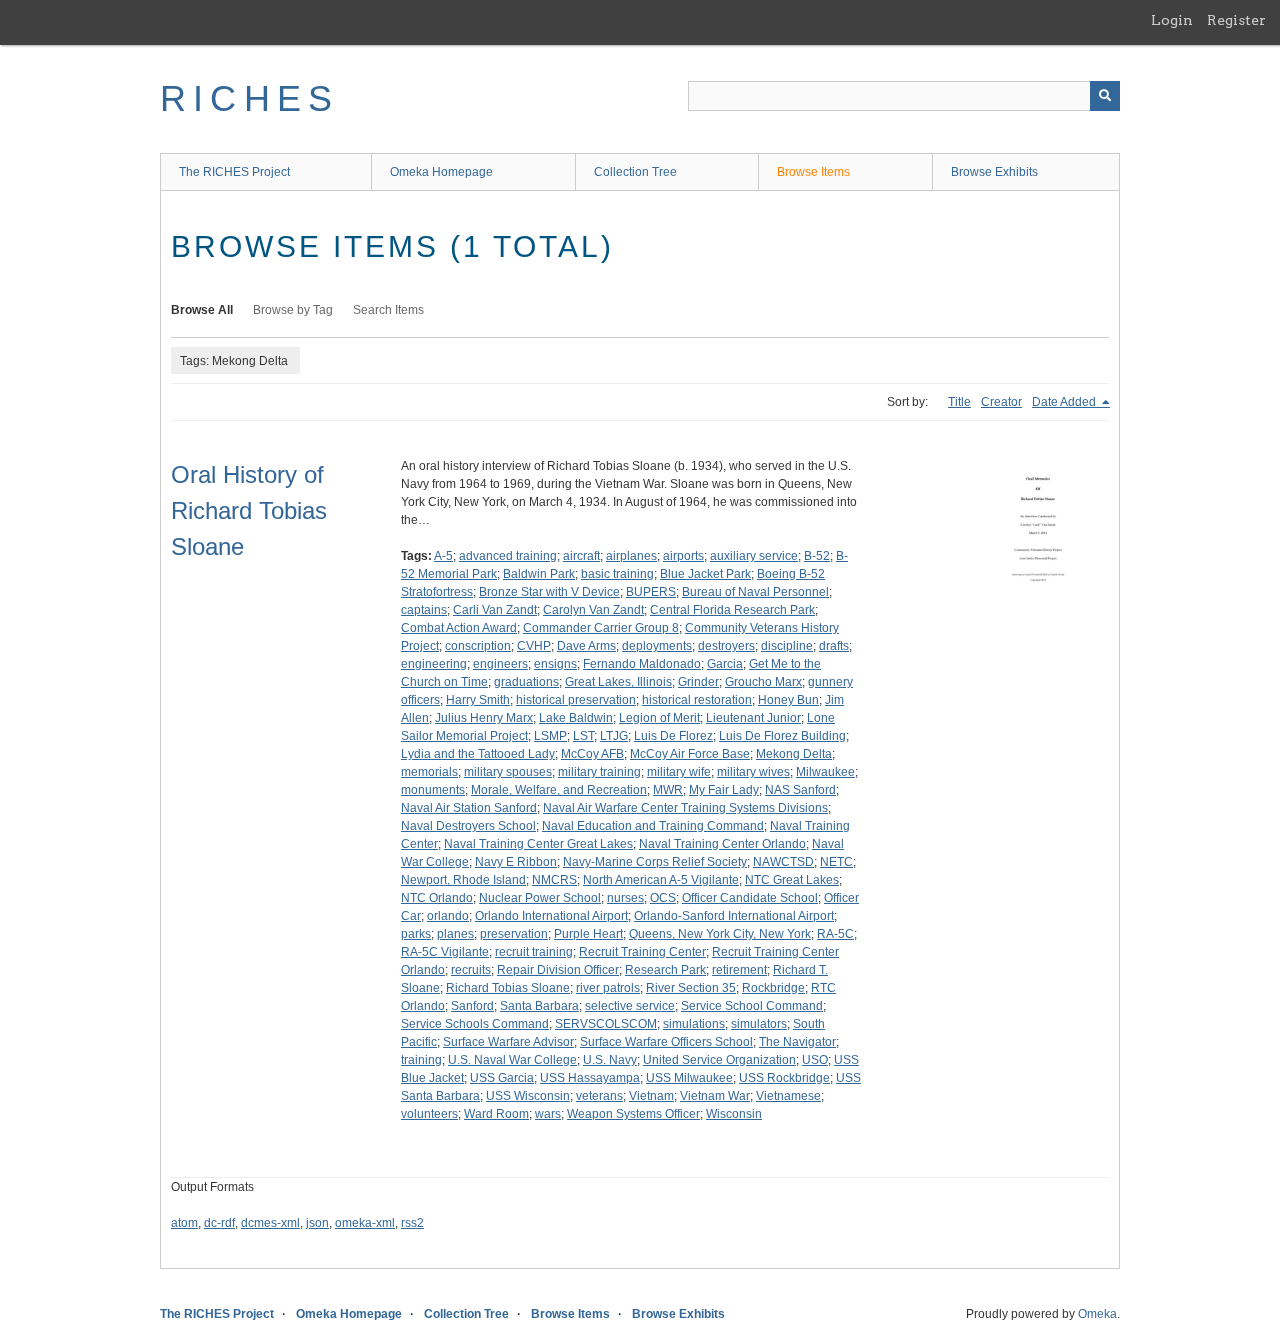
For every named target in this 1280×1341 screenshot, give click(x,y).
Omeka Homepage (441, 172)
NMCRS (554, 880)
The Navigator (797, 1042)
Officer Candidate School (750, 898)
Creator (1001, 402)
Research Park (665, 970)
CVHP (534, 646)
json (317, 1223)
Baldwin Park (539, 574)
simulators (759, 1024)
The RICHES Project (234, 172)
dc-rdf (219, 1223)
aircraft (581, 556)
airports (683, 556)
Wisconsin (734, 1114)
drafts (834, 646)
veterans (599, 1096)
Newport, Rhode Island (463, 880)
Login (1172, 20)
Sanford (472, 1006)
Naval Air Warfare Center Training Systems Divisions (685, 808)
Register (1236, 20)
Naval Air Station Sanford (469, 808)
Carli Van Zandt (495, 610)
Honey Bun (788, 700)
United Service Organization (719, 1060)
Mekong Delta (794, 754)
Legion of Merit (659, 718)
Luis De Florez (673, 736)
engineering (434, 664)
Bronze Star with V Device (549, 592)
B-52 (817, 556)
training (421, 1060)
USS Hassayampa (590, 1078)
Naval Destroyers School (468, 826)
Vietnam (651, 1096)
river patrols (608, 988)
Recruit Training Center (642, 952)
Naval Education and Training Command (653, 826)
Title (959, 402)
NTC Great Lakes (792, 880)
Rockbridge (773, 988)
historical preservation (576, 700)
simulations (694, 1024)
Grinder (698, 682)
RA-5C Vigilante (445, 952)
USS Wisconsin (528, 1096)
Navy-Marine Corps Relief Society (655, 862)
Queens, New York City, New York (720, 934)
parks (416, 934)
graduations (526, 682)
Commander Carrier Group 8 (601, 628)
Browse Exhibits (994, 172)
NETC (836, 862)
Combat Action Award (459, 628)
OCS (663, 898)
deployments (657, 646)
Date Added (1065, 402)
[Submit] (1105, 96)
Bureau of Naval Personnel (755, 592)
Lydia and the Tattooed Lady (478, 754)
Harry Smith (478, 700)
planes (455, 934)
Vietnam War (715, 1096)
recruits (471, 970)
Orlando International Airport (551, 916)
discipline (787, 646)
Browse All (202, 310)
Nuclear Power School (540, 898)
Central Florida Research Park (732, 610)
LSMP (550, 736)
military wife (679, 772)
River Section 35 (691, 988)
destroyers (726, 646)
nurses (625, 898)
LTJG (614, 736)
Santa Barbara (539, 1006)
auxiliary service (754, 556)
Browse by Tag (293, 310)
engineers (500, 664)
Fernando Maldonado (642, 664)
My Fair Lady (724, 790)
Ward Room (496, 1114)
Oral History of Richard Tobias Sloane (249, 510)
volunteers (429, 1114)
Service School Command (752, 1006)
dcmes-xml (270, 1223)
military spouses (508, 772)
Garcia (725, 664)
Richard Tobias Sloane (508, 988)
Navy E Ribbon (516, 862)
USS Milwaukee (689, 1078)
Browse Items (813, 172)
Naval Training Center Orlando (722, 844)
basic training (617, 574)
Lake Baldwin (576, 718)
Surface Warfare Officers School (666, 1042)
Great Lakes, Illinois (618, 682)
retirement (739, 970)
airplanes (631, 556)
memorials (429, 772)
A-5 (443, 556)
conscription (478, 646)
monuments (433, 790)
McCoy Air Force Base (690, 754)
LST (583, 736)
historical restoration (697, 700)
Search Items (388, 310)
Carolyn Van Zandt (593, 610)
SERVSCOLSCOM (606, 1024)
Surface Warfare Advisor (508, 1042)
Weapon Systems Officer (633, 1114)
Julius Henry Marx (484, 718)
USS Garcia (502, 1078)
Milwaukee (825, 772)
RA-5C (835, 934)
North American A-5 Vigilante (661, 880)
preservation (514, 934)
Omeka (1097, 1314)
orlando (448, 916)
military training (599, 772)
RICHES (249, 98)
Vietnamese (788, 1096)
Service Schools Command (475, 1024)
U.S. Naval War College (512, 1060)
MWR (668, 790)
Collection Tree (635, 172)
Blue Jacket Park (705, 574)
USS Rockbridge (784, 1078)
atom (184, 1223)
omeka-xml (365, 1223)
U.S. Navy (610, 1060)
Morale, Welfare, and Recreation (559, 790)
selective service (630, 1006)
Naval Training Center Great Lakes (538, 844)
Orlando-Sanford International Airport (734, 916)
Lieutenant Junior (753, 718)
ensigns (555, 664)
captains (424, 610)
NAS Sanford (800, 790)
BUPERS (651, 592)
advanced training (508, 556)
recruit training (534, 952)
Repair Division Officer (558, 970)
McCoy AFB (592, 754)
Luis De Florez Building (782, 736)
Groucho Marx (763, 682)
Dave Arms (586, 646)
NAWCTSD (783, 862)
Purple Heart (588, 934)
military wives (753, 772)
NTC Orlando (437, 898)
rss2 (412, 1223)
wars (548, 1114)
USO (815, 1060)
